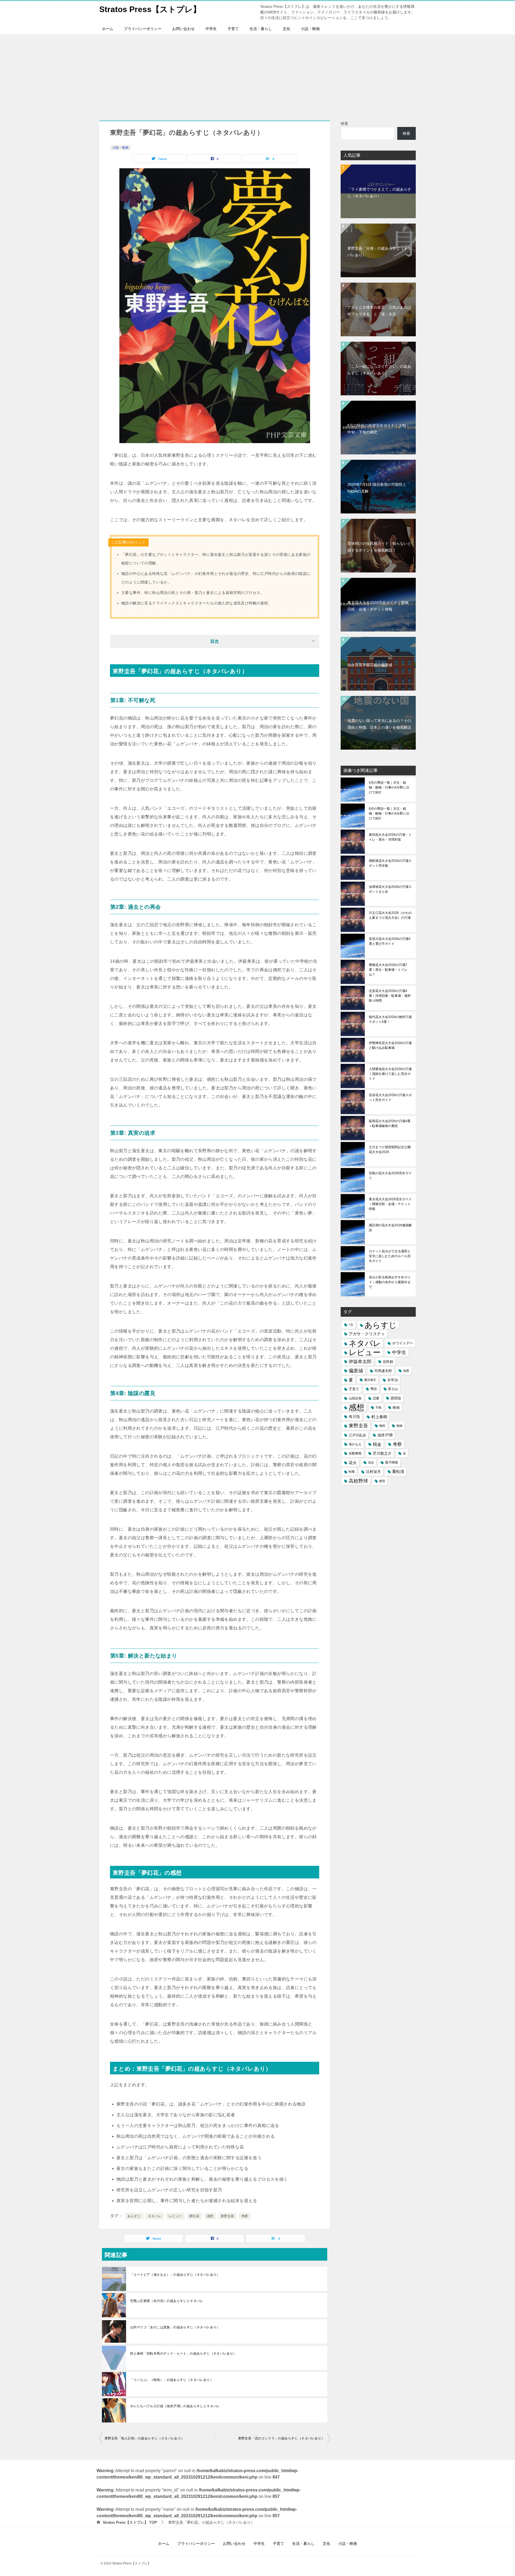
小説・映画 (310, 29)
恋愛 (376, 1398)
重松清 (398, 1472)
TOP (130, 2522)
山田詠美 (355, 1398)
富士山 (393, 1389)
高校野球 (358, 1481)
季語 (374, 1389)
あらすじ (134, 2216)
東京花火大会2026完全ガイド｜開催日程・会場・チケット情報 (378, 606)
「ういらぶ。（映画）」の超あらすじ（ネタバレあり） (172, 2380)
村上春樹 (379, 1417)
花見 (371, 1462)
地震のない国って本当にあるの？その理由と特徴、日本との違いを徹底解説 (379, 724)
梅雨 (382, 1426)
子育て (233, 29)
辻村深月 (373, 1472)
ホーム (108, 29)
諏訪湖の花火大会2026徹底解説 (390, 1228)
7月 (351, 1325)
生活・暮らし (261, 29)
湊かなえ (355, 1444)
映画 (396, 1408)
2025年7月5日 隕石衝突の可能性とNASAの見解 (377, 488)
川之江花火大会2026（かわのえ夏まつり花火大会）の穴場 (390, 915)
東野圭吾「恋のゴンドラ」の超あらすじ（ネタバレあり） (281, 2438)
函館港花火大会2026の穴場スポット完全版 (390, 863)
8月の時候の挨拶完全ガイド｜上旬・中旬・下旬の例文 (378, 429)
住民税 (388, 1362)
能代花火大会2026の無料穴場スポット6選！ (390, 1019)
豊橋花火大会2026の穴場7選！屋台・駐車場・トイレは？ (388, 970)
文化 (286, 29)
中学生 (211, 29)
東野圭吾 (227, 2216)
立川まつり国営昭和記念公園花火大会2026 (390, 1150)
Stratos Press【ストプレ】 (150, 9)
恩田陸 (396, 1398)
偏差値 (356, 1371)
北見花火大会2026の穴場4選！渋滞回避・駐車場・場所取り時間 (390, 996)
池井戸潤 (385, 1435)
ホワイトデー (403, 1343)
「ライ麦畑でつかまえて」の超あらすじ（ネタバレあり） (379, 193)
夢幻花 (194, 2216)
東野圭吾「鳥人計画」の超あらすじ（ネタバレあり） (145, 2438)
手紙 (378, 1407)
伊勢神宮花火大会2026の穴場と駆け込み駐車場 (390, 1045)
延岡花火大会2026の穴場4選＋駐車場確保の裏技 (390, 1123)
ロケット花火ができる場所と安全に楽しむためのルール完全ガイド (390, 1256)
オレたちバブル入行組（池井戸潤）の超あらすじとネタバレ (175, 2406)
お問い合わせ (183, 29)
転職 (352, 1472)
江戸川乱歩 (357, 1435)
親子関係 (392, 1462)
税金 (377, 1444)
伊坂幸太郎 (360, 1362)
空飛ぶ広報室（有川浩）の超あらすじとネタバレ (167, 2301)
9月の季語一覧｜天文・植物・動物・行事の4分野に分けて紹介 (389, 787)
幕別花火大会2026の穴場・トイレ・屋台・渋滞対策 (390, 837)
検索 (344, 123)
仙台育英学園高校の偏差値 (370, 665)
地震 (406, 1371)
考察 (245, 2216)
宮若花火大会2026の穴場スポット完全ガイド (390, 1097)
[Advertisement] (257, 75)
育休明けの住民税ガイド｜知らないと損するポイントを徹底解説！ (379, 547)
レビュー (175, 2216)
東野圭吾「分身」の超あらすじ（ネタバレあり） (379, 252)
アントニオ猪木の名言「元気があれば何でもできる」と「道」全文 (379, 311)
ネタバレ (155, 2216)
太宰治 (393, 1380)
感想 (210, 2216)
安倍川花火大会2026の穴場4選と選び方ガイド (390, 941)
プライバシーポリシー (143, 29)
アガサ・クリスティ (367, 1334)
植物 (399, 1426)
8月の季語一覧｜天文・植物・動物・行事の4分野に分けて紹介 (389, 813)
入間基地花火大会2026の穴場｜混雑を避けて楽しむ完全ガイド (390, 1074)
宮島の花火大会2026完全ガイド (390, 1176)
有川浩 (354, 1417)
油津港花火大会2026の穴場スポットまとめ (390, 889)
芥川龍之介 (382, 1453)
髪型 (382, 1481)
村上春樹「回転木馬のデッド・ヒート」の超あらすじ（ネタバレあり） (183, 2354)
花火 (353, 1463)
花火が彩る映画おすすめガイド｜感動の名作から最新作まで (390, 1282)
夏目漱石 (370, 1380)
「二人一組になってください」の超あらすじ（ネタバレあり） (379, 370)
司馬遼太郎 (383, 1371)
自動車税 (355, 1453)
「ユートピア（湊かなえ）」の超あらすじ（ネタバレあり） (175, 2275)
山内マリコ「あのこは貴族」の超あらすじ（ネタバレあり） (175, 2327)
